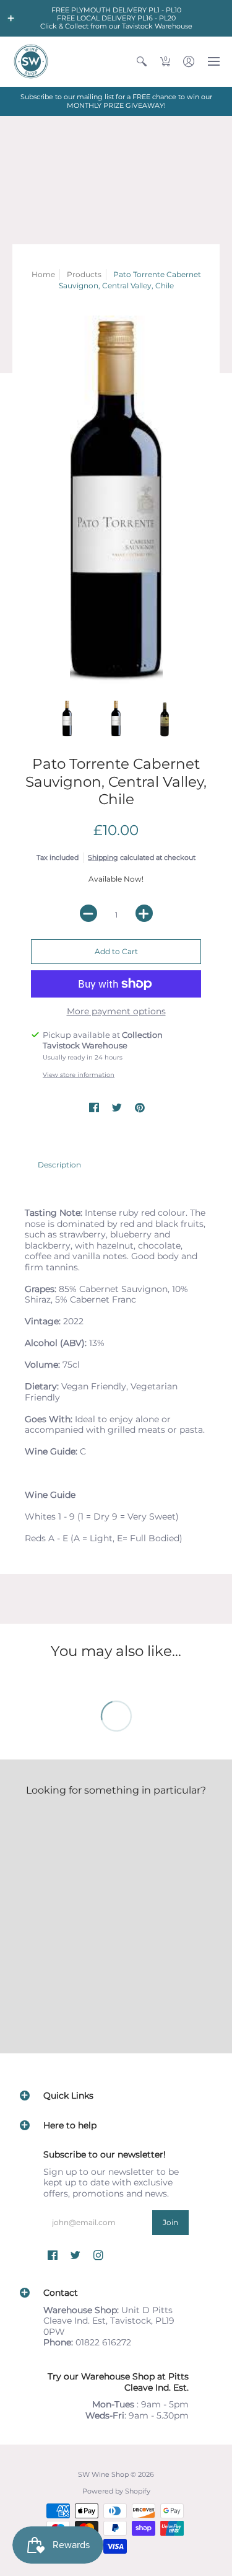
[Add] (144, 913)
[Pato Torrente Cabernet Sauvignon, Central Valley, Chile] (116, 502)
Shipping (103, 857)
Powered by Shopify (116, 2491)
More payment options (116, 1011)
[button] (11, 19)
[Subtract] (88, 913)
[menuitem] (142, 61)
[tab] (59, 1165)
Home (43, 274)
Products (84, 274)
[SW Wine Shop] (31, 61)
